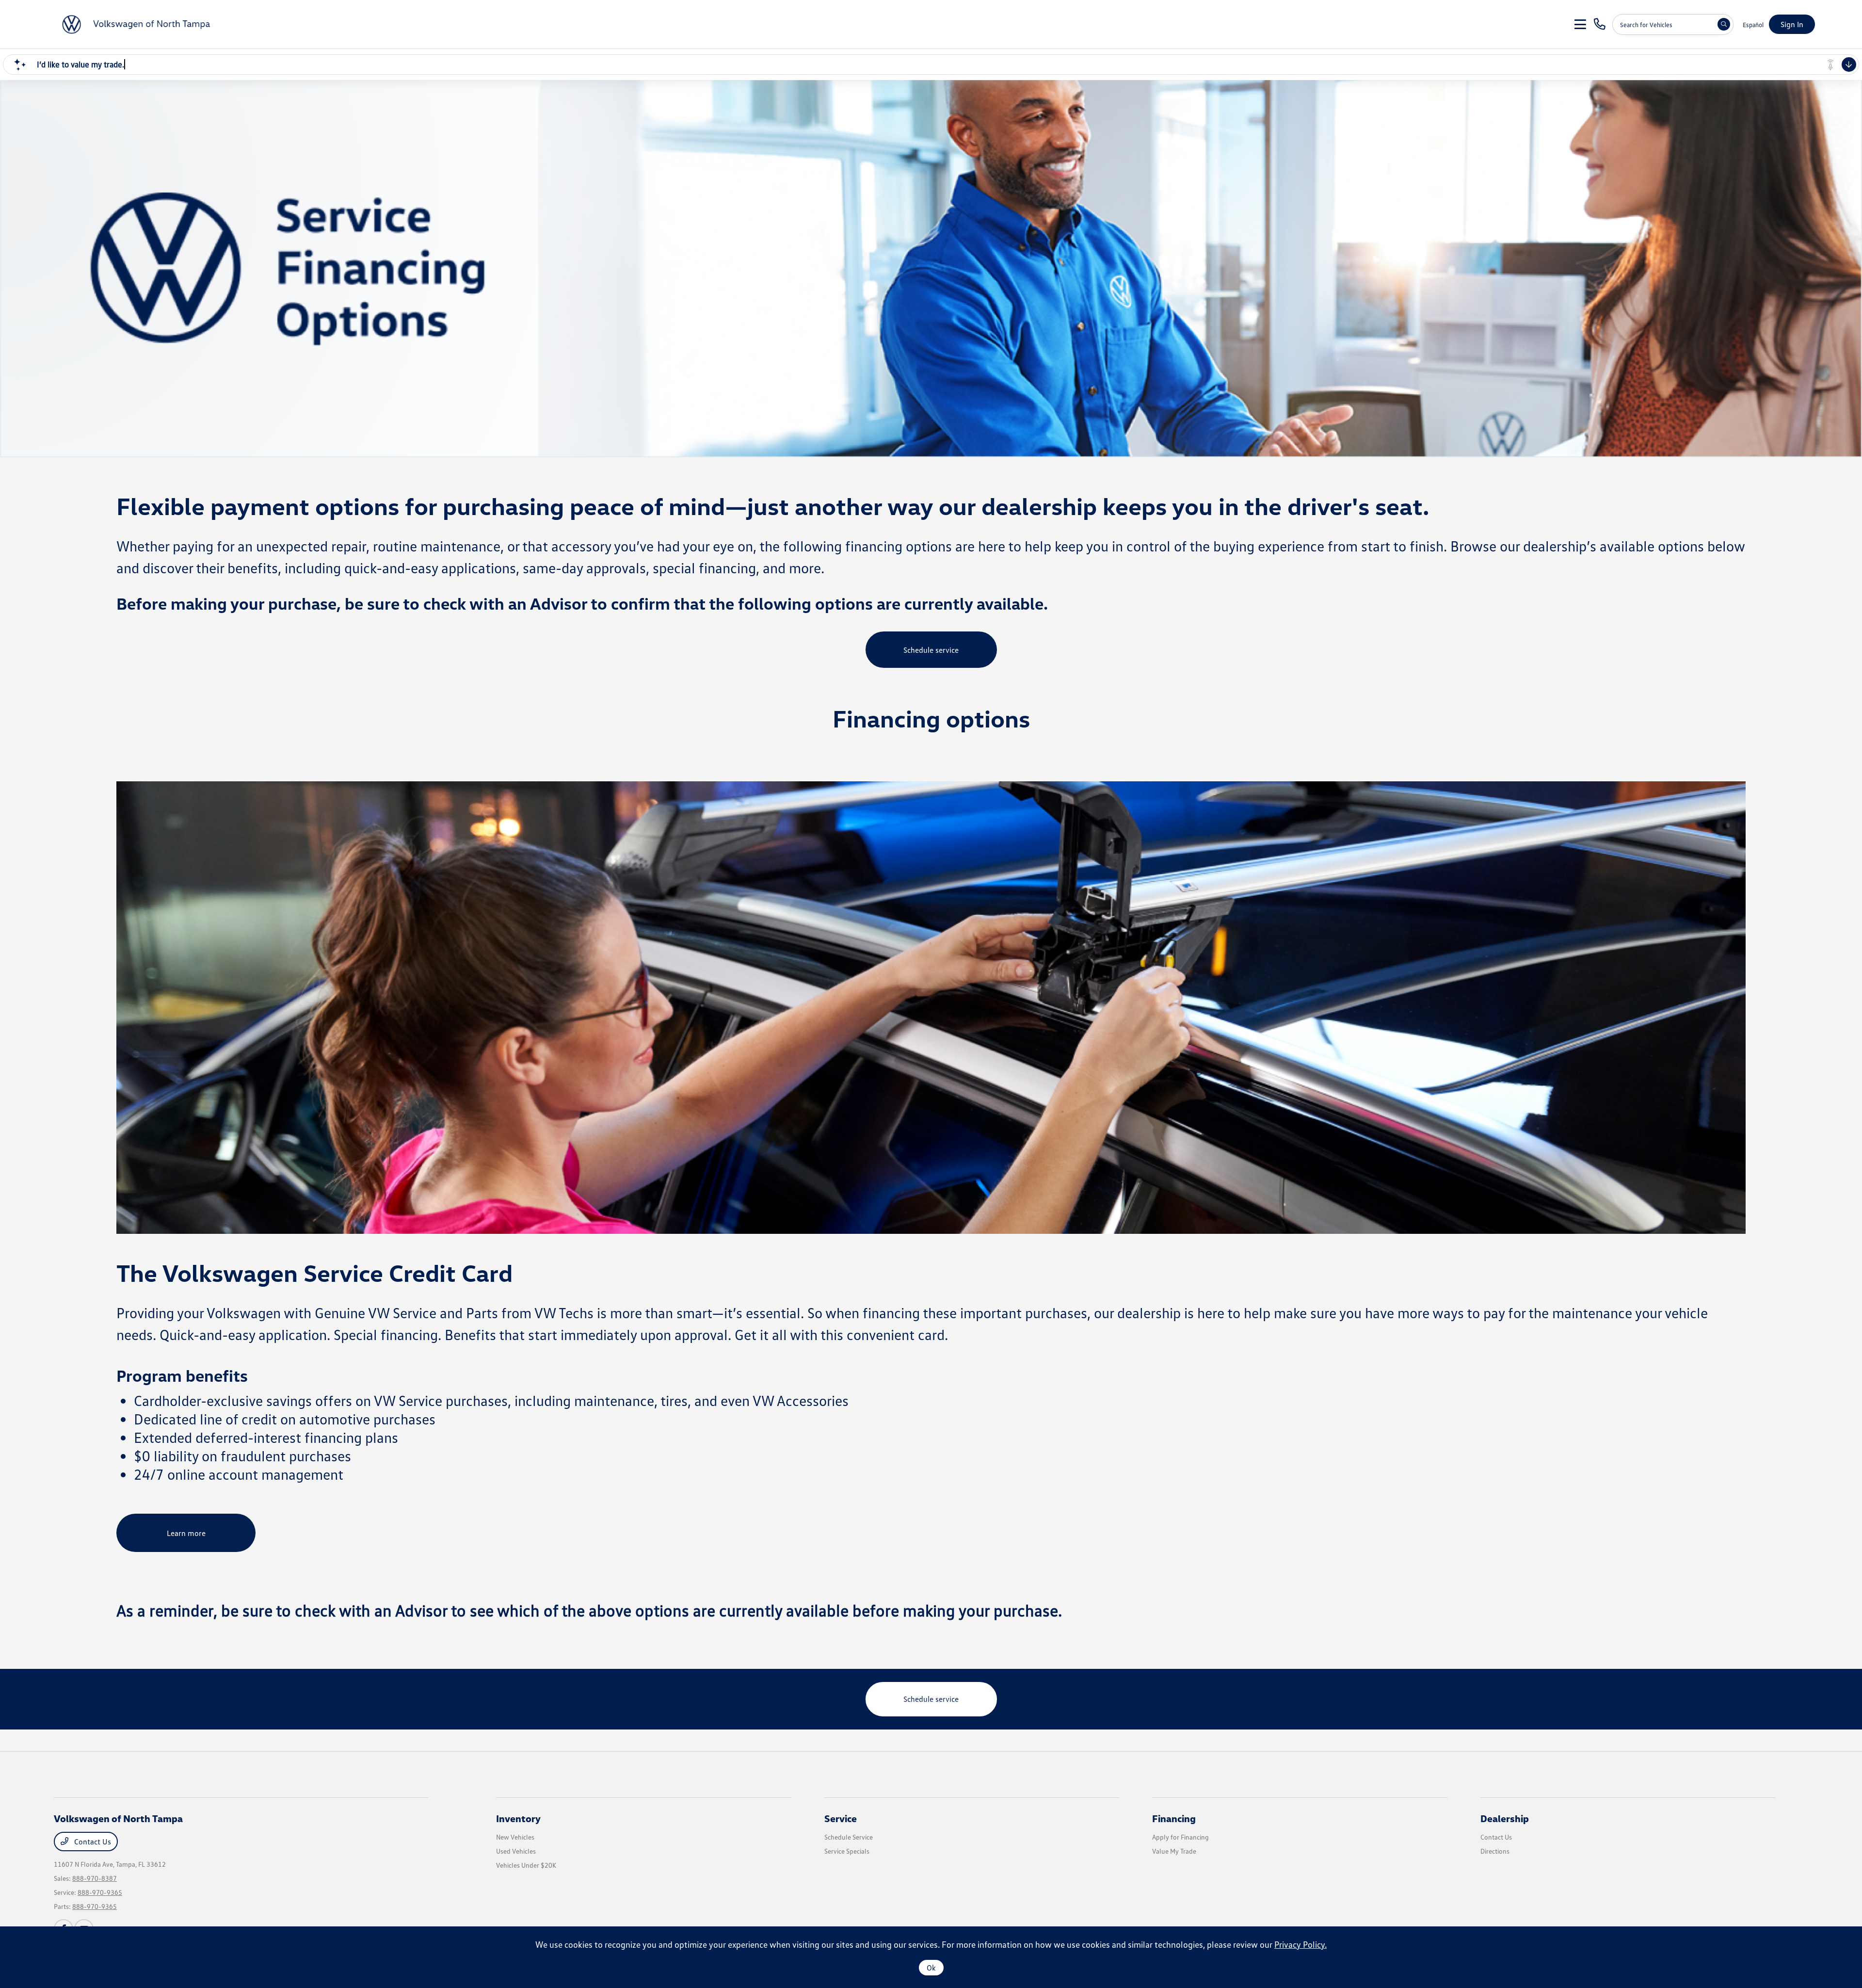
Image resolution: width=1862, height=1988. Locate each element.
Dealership (1505, 1818)
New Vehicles (515, 1837)
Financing (1174, 1818)
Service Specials (847, 1851)
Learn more (186, 1533)
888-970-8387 (95, 1878)
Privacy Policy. (1300, 1944)
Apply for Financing (1180, 1837)
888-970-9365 (100, 1892)
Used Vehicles (516, 1851)
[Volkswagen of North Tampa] (130, 23)
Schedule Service (849, 1837)
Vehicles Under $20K (526, 1865)
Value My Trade (1174, 1851)
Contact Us (92, 1842)
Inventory (518, 1818)
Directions (1495, 1851)
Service (841, 1818)
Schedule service (931, 649)
